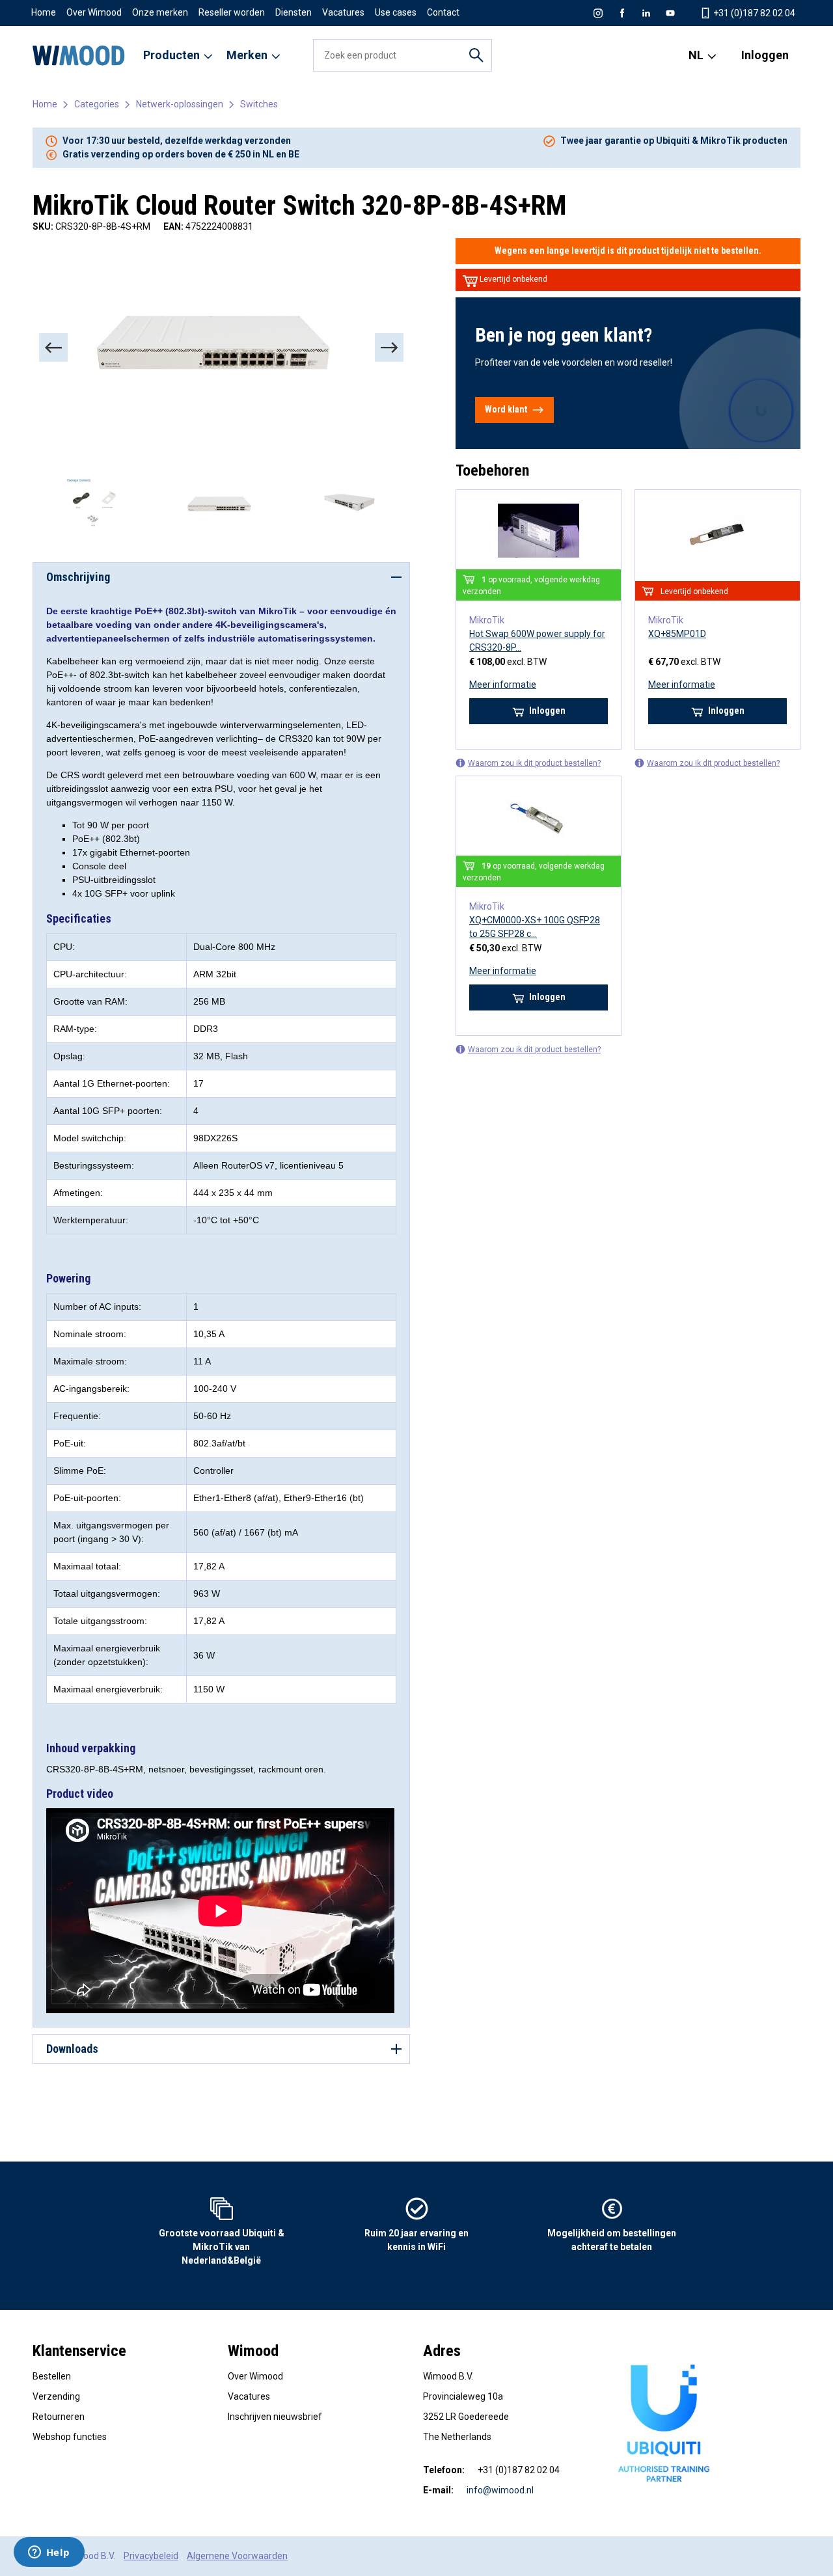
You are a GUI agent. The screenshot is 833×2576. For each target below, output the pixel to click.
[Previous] (53, 347)
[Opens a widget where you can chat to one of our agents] (49, 2553)
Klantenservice (79, 2351)
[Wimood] (79, 55)
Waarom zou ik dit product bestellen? (534, 763)
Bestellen (52, 2376)
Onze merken (160, 12)
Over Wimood (94, 12)
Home (44, 12)
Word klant (506, 409)
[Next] (389, 347)
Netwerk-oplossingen (180, 104)
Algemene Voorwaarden (237, 2556)
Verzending (56, 2396)
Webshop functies (70, 2437)
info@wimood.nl (500, 2490)
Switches (259, 104)
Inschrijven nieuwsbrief (275, 2417)
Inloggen (765, 55)
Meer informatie (503, 685)
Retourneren (59, 2417)
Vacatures (343, 12)
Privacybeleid (151, 2556)
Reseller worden (232, 12)
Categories (97, 104)
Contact (443, 12)
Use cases (396, 12)
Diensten (294, 12)
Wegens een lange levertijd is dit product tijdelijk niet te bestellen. (628, 251)
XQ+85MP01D (677, 634)
